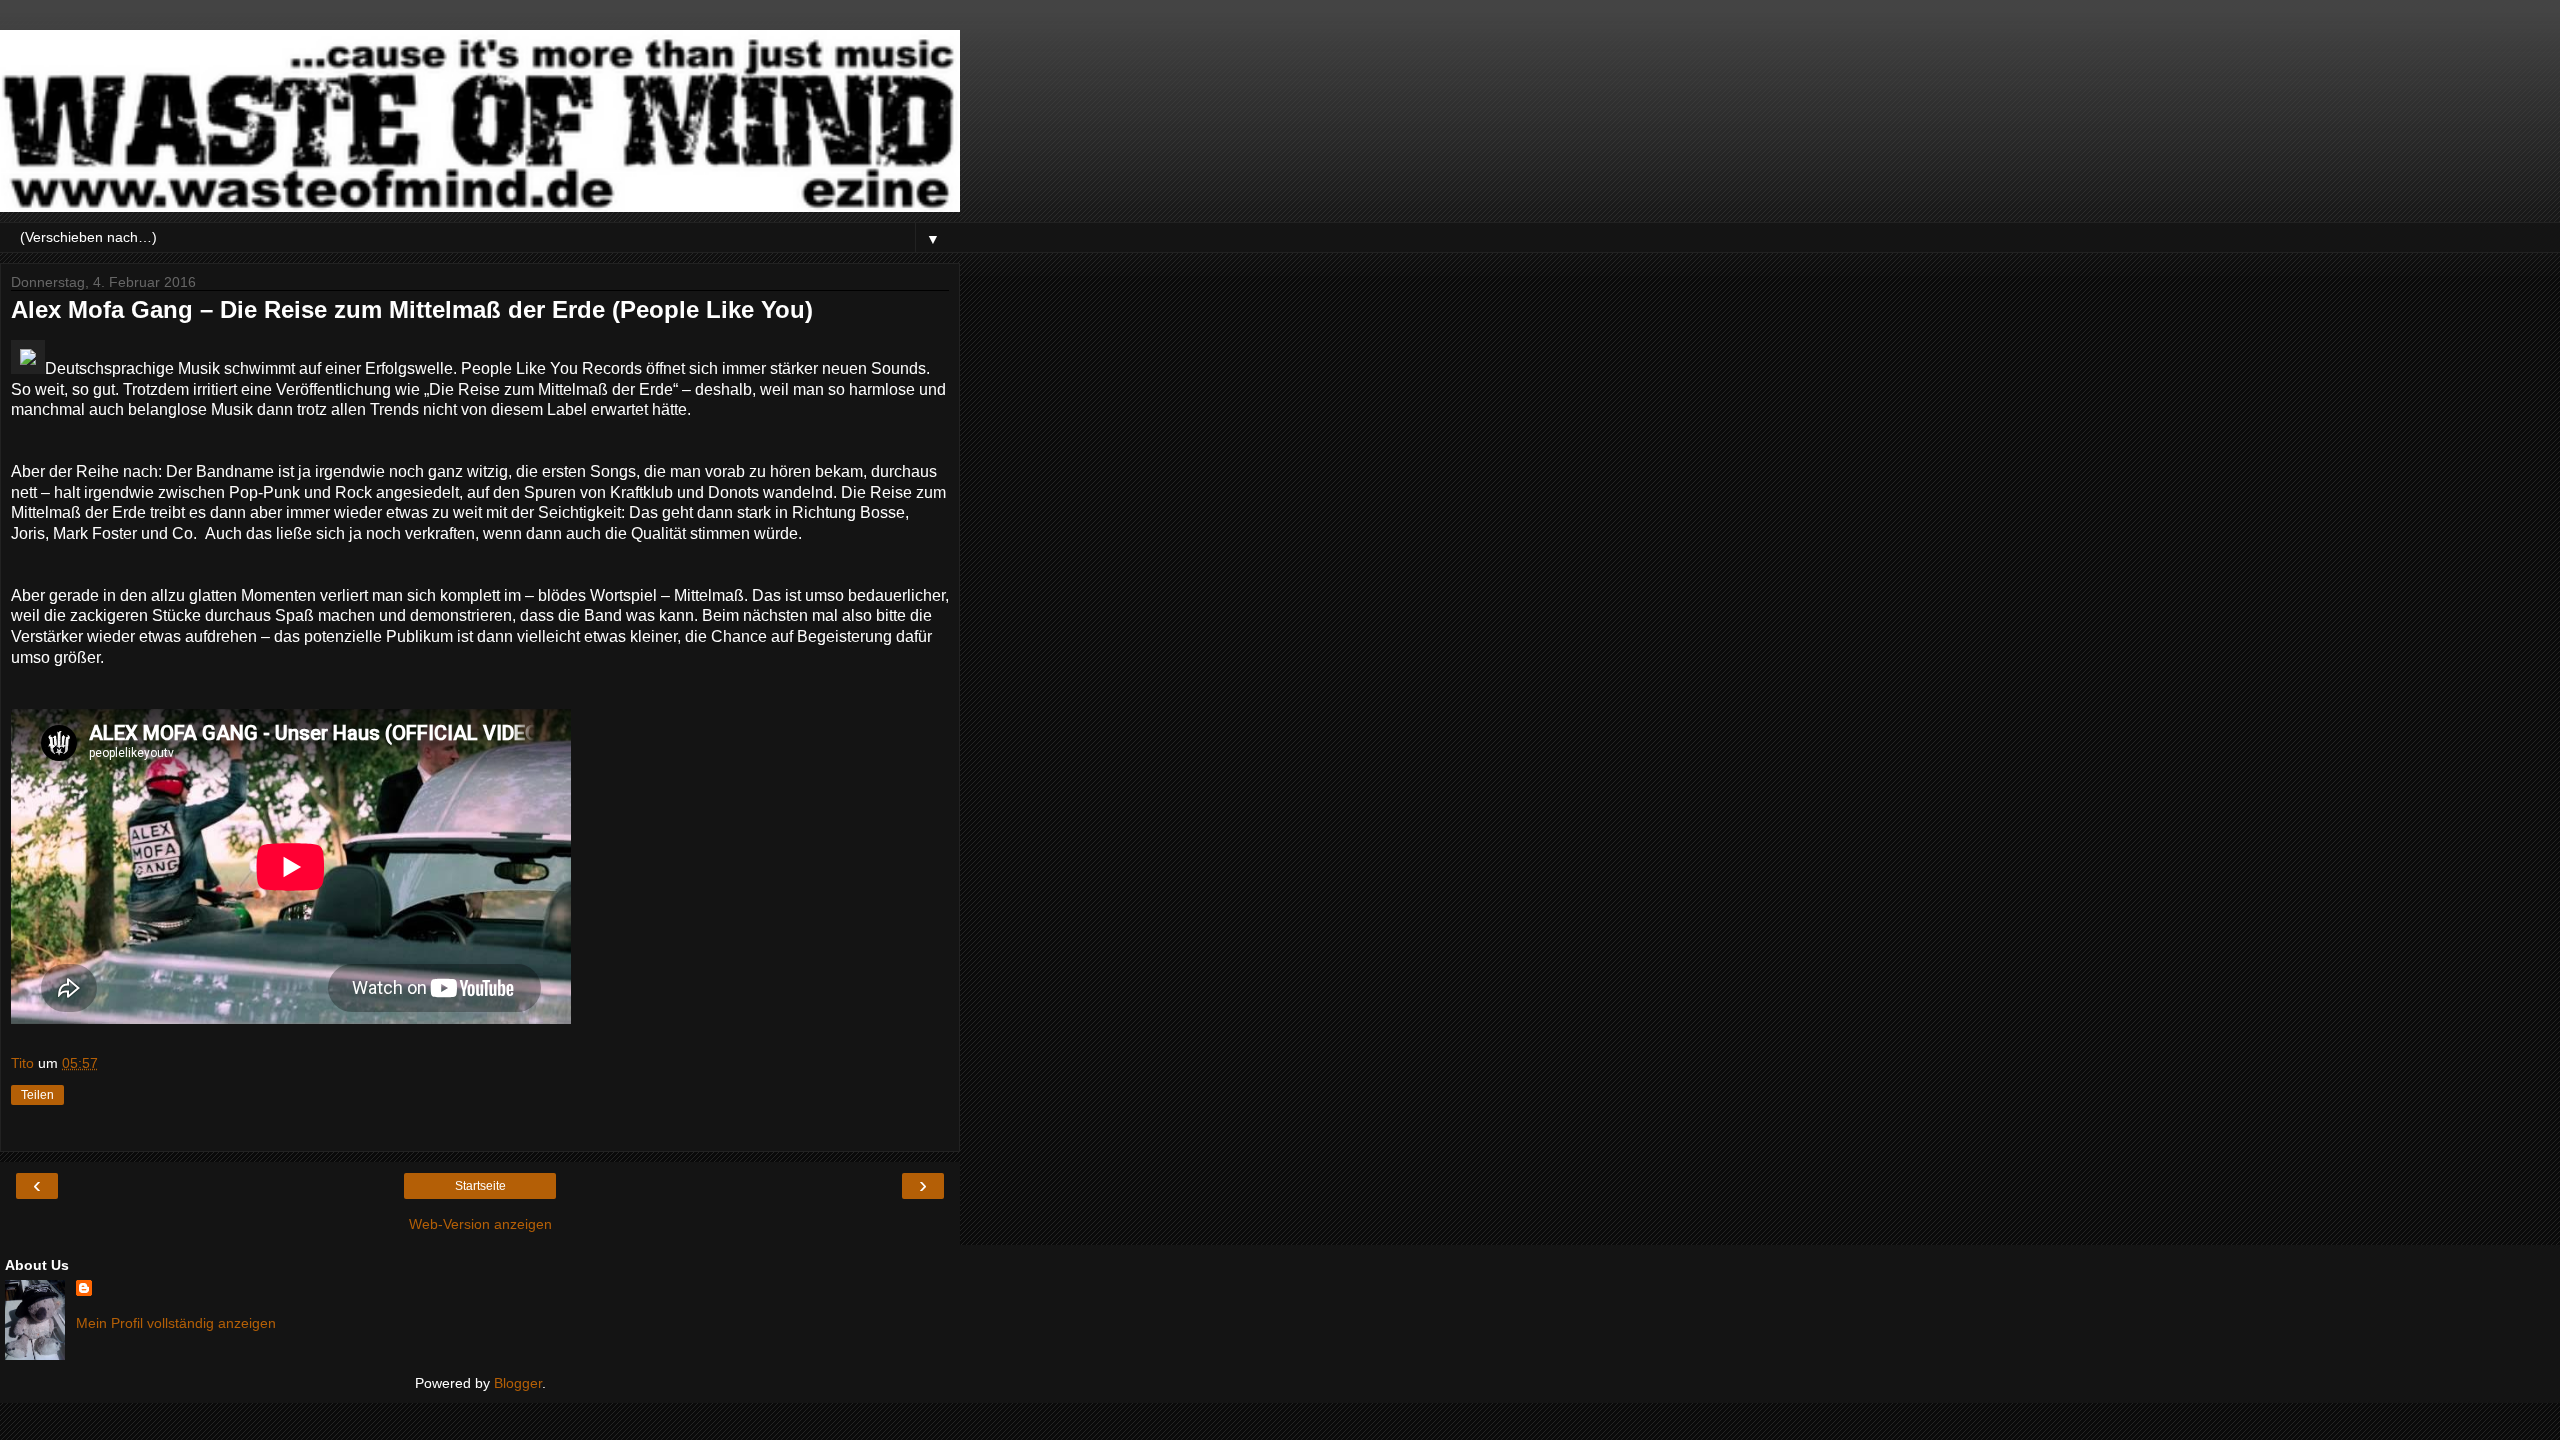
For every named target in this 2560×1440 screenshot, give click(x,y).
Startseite (480, 1186)
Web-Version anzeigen (480, 1224)
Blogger (518, 1383)
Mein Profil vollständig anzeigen (176, 1323)
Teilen (37, 1095)
